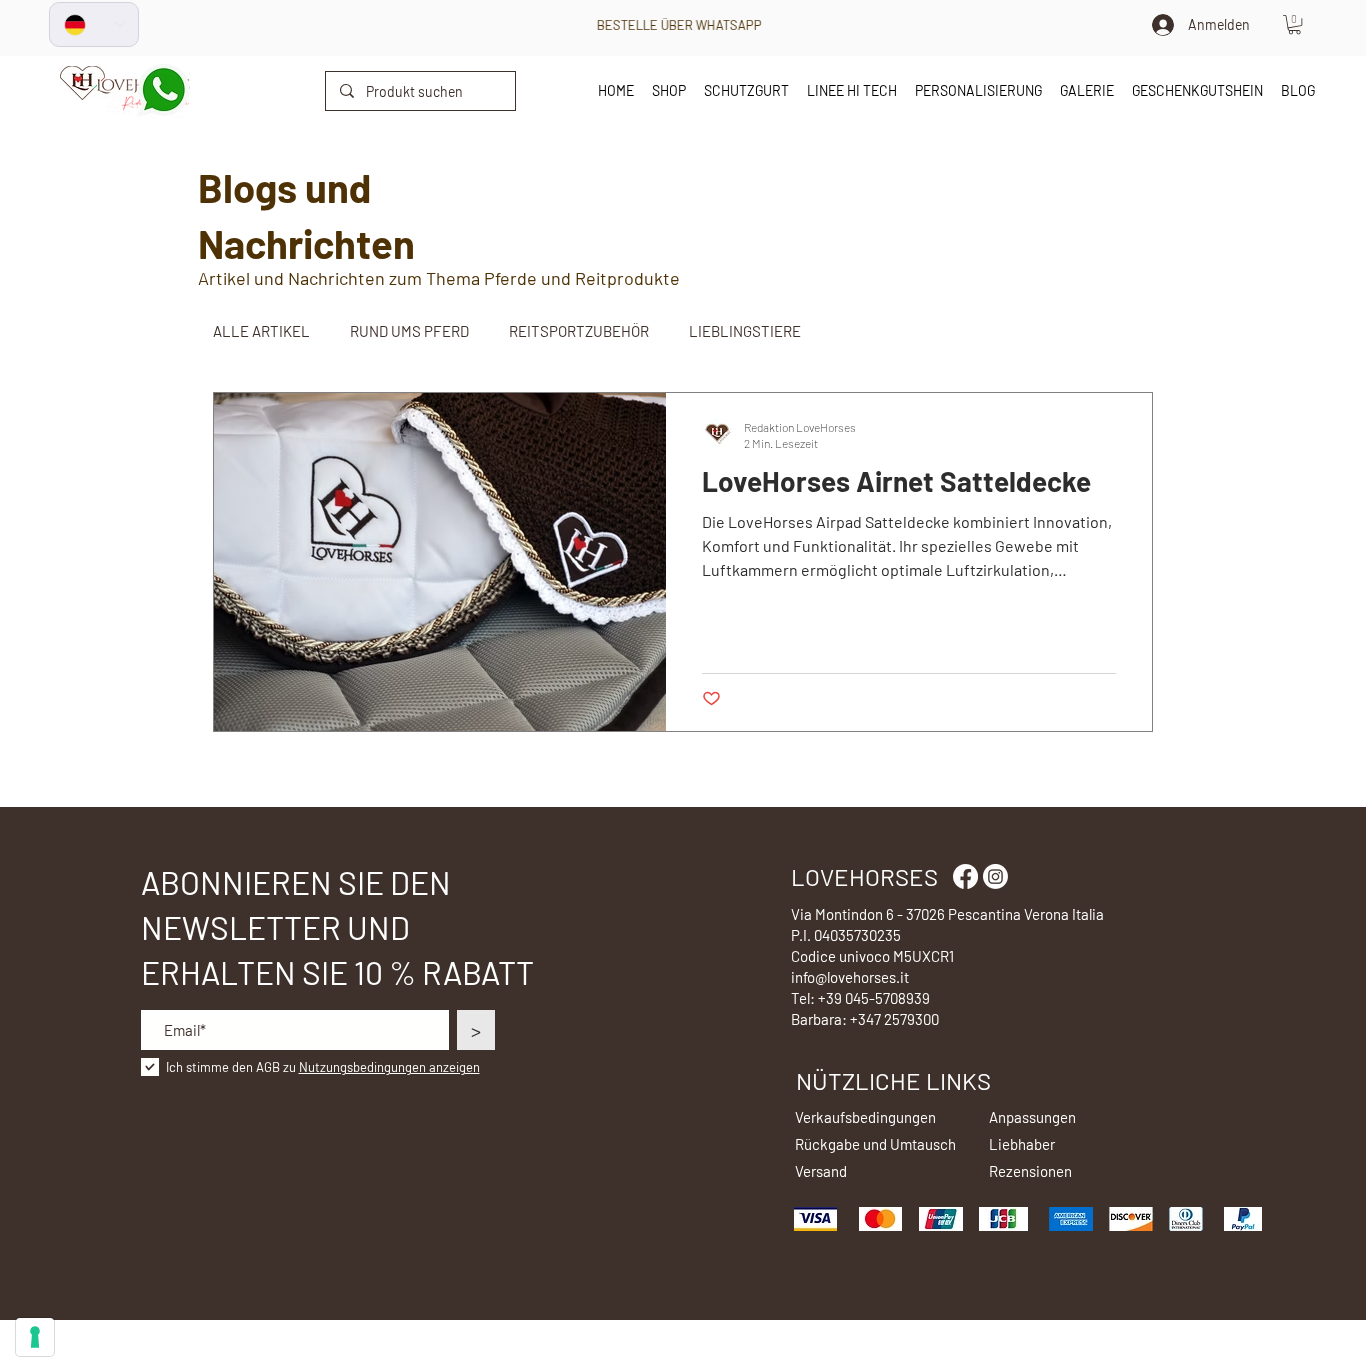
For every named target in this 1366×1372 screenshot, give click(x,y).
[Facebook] (965, 876)
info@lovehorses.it (850, 977)
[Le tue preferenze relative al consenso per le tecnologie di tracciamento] (35, 1337)
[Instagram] (995, 876)
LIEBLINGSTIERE (745, 331)
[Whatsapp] (163, 90)
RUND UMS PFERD (409, 331)
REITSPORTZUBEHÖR (579, 331)
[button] (1294, 24)
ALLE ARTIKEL (261, 331)
